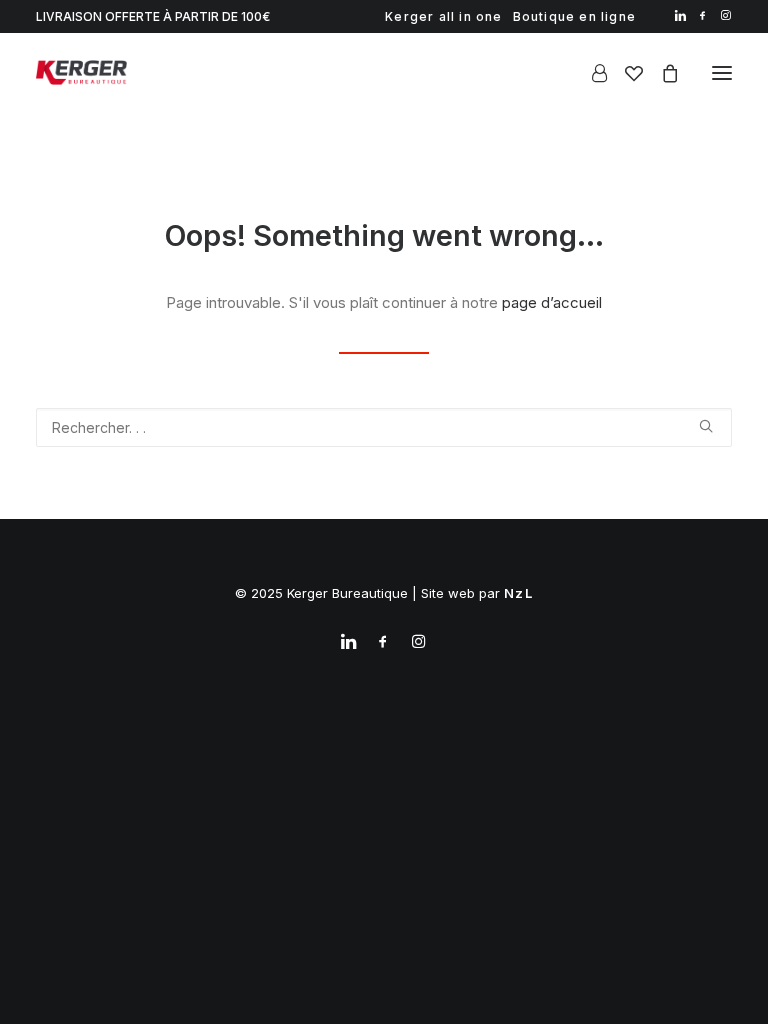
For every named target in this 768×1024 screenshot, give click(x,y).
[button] (680, 15)
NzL (518, 593)
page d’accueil (552, 302)
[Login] (590, 73)
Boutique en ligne (574, 16)
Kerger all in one (443, 16)
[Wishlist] (625, 73)
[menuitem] (443, 16)
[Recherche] (384, 427)
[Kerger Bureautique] (81, 72)
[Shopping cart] (661, 73)
